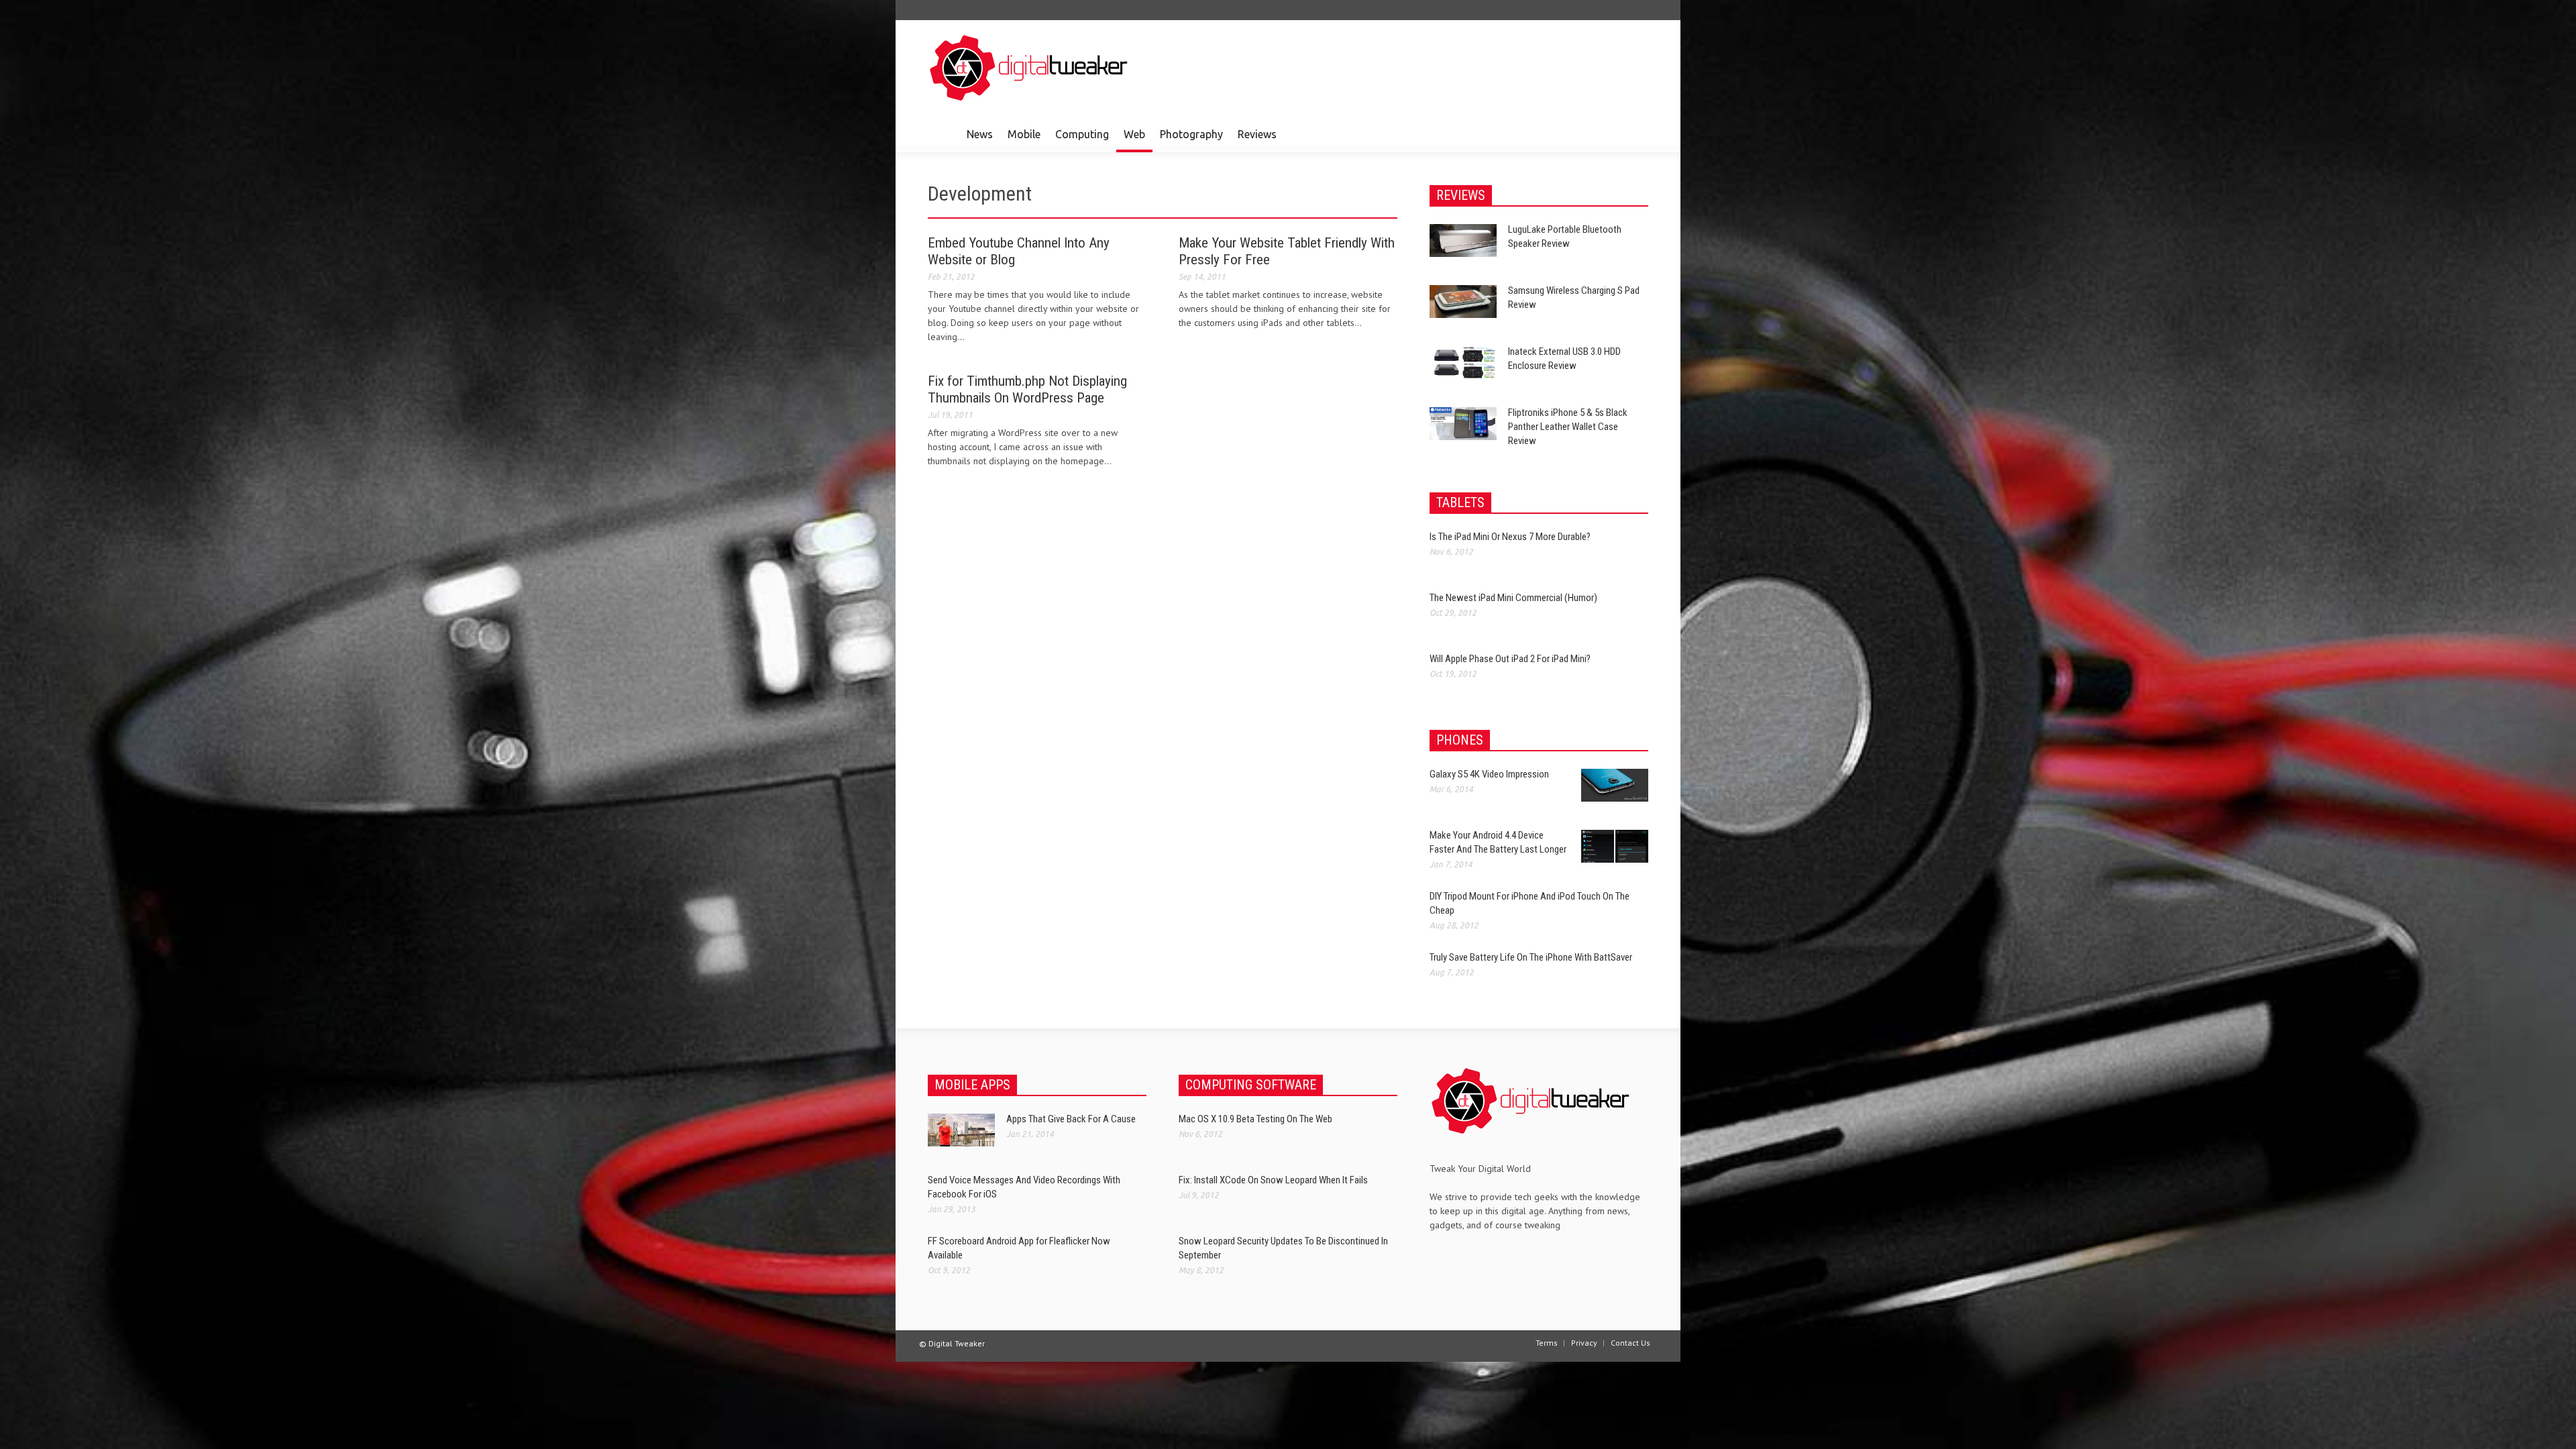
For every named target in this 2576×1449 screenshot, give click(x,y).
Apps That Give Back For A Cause (1071, 1119)
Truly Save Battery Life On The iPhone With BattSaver (1531, 957)
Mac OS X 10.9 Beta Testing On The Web (1255, 1119)
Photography (1191, 134)
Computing (1082, 134)
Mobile (1024, 134)
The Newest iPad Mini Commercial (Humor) (1513, 598)
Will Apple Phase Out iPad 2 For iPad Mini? (1510, 659)
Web (1134, 134)
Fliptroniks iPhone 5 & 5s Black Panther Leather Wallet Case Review (1568, 427)
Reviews (1257, 134)
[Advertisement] (1404, 67)
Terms (1547, 1343)
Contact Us (1630, 1343)
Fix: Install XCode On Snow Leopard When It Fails (1273, 1180)
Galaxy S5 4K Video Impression (1489, 774)
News (980, 134)
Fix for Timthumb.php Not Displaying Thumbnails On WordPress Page (1027, 389)
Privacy (1584, 1343)
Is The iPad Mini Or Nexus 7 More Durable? (1510, 537)
